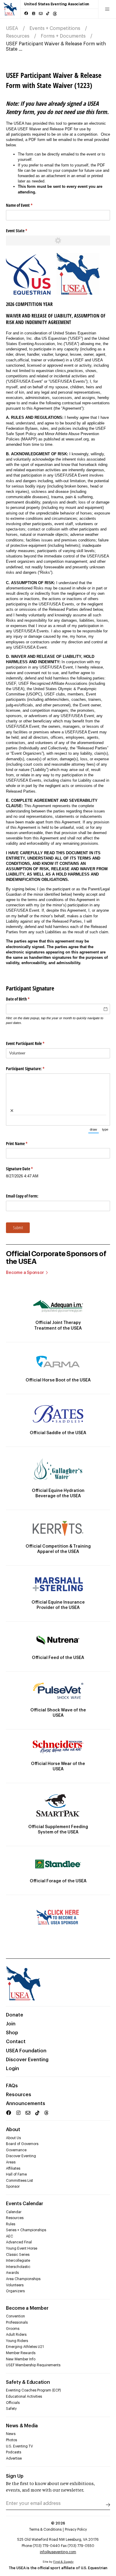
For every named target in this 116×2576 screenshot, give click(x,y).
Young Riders (17, 2341)
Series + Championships (26, 2230)
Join (11, 2024)
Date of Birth (25, 999)
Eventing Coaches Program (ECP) (33, 2390)
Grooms (13, 2329)
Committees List (19, 2181)
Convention (15, 2316)
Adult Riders (16, 2335)
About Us (13, 2138)
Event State (23, 231)
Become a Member (27, 2308)
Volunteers (15, 2285)
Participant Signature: (32, 1069)
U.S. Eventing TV (19, 2446)
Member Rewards (21, 2353)
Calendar (14, 2212)
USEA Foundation (26, 2051)
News (11, 2434)
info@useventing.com (58, 2552)
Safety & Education (28, 2382)
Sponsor (13, 2187)
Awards (12, 2273)
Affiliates (13, 2168)
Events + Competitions (55, 28)
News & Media (22, 2426)
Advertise (14, 2458)
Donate (15, 2015)
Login (12, 2069)
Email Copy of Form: (22, 1196)
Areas (11, 2162)
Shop (12, 2033)
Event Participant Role (32, 1043)
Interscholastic (18, 2267)
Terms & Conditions (45, 2529)
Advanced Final (19, 2242)
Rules (11, 2224)
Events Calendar (24, 2204)
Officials (13, 2403)
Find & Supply (63, 2562)
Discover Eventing (27, 2060)
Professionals (17, 2322)
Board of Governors (22, 2144)
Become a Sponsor (25, 1273)
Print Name (24, 1143)
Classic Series (18, 2255)
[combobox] (58, 1053)
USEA (12, 28)
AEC (10, 2236)
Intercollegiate (18, 2261)
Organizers (15, 2291)
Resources (18, 36)
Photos (11, 2440)
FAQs (12, 2086)
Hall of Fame (16, 2174)
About (13, 2130)
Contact (16, 2042)
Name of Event (26, 205)
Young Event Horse (22, 2248)
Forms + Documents (63, 36)
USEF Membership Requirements (33, 2365)
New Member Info (21, 2359)
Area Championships (23, 2279)
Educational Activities (24, 2397)
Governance (16, 2150)
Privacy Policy (76, 2529)
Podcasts (14, 2452)
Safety (11, 2409)
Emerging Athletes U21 (25, 2347)
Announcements (26, 2104)
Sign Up (15, 2476)
